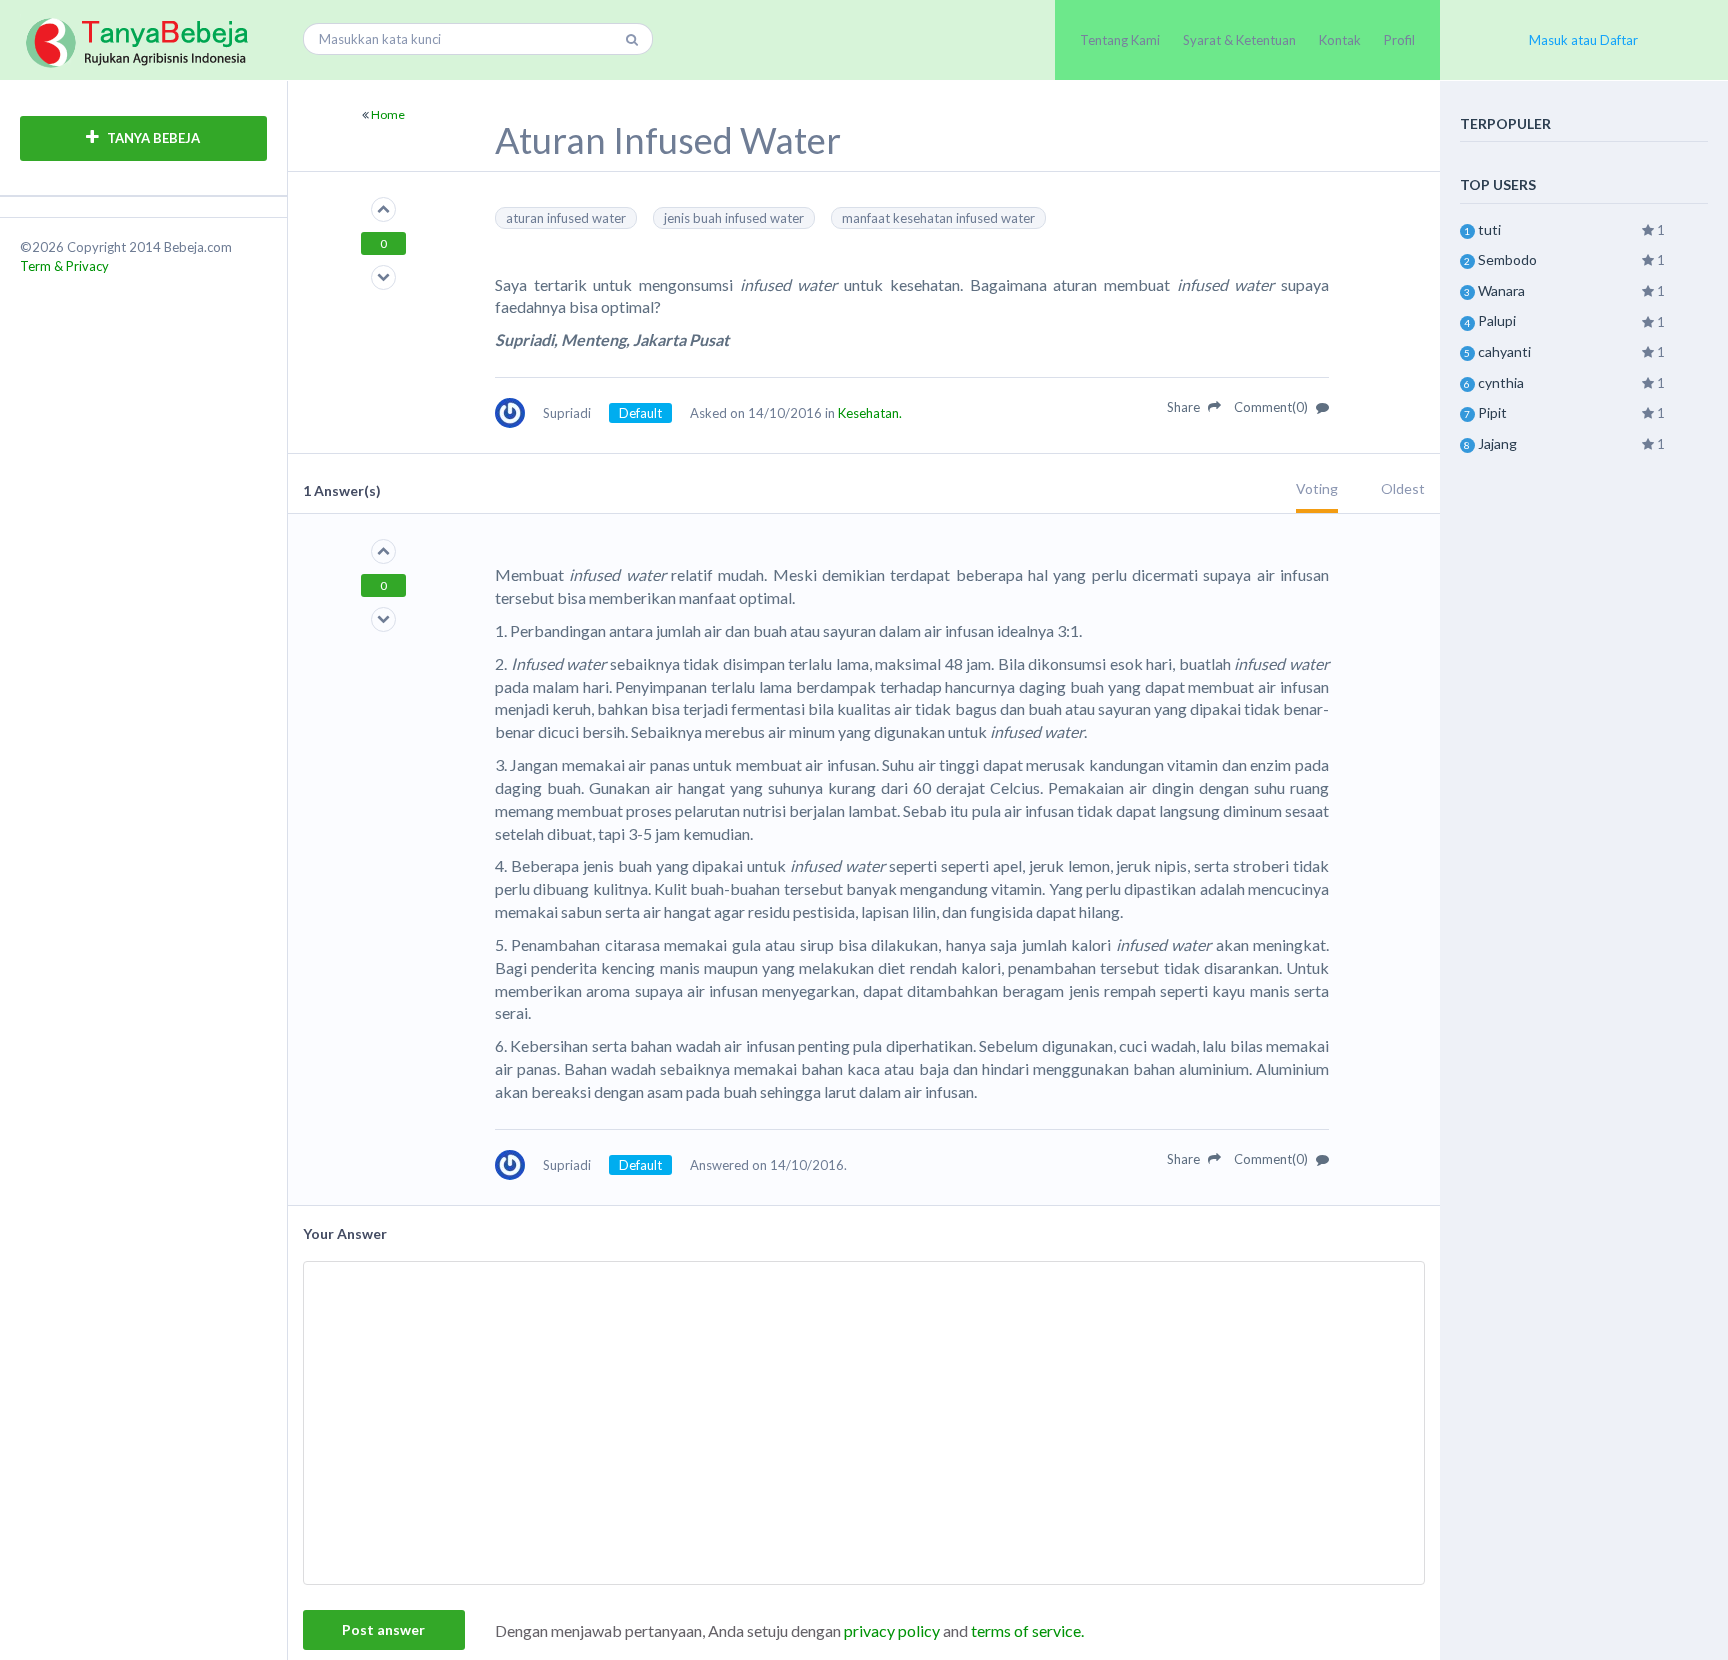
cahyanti (1504, 351)
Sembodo (1507, 259)
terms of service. (1027, 1630)
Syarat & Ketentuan (1239, 40)
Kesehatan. (870, 413)
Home (388, 114)
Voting (1317, 488)
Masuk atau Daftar (1583, 40)
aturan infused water (566, 218)
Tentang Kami (1120, 40)
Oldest (1403, 488)
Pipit (1492, 412)
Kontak (1340, 40)
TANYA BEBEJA (152, 138)
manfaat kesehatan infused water (938, 218)
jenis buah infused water (734, 218)
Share (1185, 407)
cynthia (1501, 382)
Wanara (1501, 290)
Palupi (1497, 320)
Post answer (383, 1629)
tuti (1489, 229)
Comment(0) (1272, 407)
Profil (1399, 40)
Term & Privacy (64, 266)
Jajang (1497, 443)
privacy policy (892, 1630)
